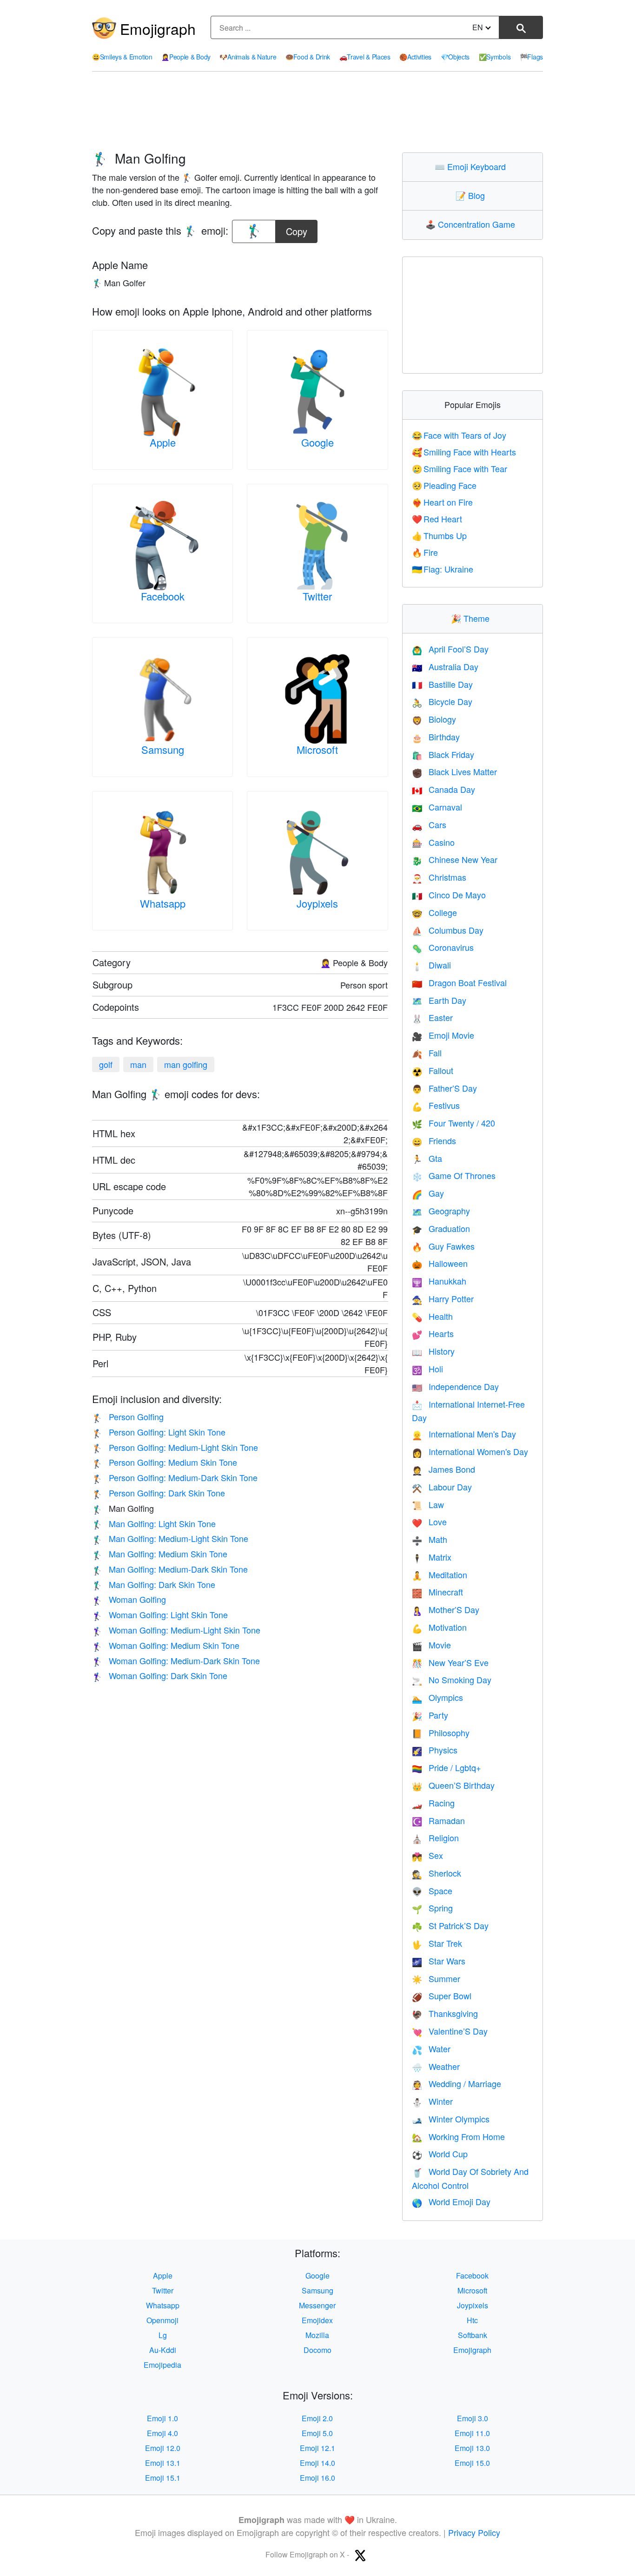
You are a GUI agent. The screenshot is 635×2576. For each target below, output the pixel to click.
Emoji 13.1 (163, 2463)
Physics (435, 1750)
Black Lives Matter (454, 771)
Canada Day (443, 789)
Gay (428, 1193)
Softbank (473, 2335)
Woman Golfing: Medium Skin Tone (166, 1645)
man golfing (186, 1064)
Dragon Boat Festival (459, 982)
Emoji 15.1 (163, 2478)
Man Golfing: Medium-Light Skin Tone (170, 1538)
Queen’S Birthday (453, 1785)
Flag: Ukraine (443, 569)
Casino (433, 842)
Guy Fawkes (443, 1246)
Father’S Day (444, 1088)
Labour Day (442, 1487)
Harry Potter (443, 1298)
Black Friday (443, 754)
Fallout (433, 1070)
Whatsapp (163, 903)
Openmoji (162, 2320)
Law (428, 1504)
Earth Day (439, 1000)
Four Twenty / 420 (453, 1123)
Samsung (163, 749)
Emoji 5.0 (317, 2433)
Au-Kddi (163, 2350)
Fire (425, 552)
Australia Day (445, 666)
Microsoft (317, 749)
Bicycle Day (442, 701)
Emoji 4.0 (162, 2433)
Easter (432, 1017)
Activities (415, 57)
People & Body (186, 57)
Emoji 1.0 (162, 2418)
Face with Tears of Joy (459, 435)
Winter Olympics (451, 2119)
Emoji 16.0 (317, 2478)
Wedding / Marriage (456, 2083)
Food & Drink (308, 57)
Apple (163, 442)
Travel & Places (365, 57)
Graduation (441, 1228)
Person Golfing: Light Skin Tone (159, 1432)
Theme (472, 618)
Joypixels (317, 903)
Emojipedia (162, 2365)
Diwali (431, 965)
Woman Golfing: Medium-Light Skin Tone (176, 1630)
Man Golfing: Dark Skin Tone (154, 1584)
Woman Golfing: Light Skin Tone (160, 1614)
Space (432, 1891)
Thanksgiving (445, 2013)
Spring (432, 1908)
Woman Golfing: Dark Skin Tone (160, 1675)
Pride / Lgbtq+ (446, 1767)
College (434, 912)
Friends (434, 1140)
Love (429, 1522)
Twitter (317, 596)
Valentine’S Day (450, 2031)
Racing (433, 1803)
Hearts (433, 1333)
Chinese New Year (455, 859)
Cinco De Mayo (449, 895)
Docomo (317, 2350)
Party (430, 1715)
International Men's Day (464, 1434)
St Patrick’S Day (450, 1925)
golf (106, 1064)
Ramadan (438, 1820)
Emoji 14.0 (317, 2463)
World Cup (440, 2154)
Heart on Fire (443, 502)
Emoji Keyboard (472, 166)
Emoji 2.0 (317, 2418)
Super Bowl (442, 1996)
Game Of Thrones (454, 1175)
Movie (431, 1645)
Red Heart (437, 519)
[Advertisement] (317, 112)
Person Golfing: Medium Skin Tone (165, 1462)
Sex (427, 1855)
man (138, 1064)
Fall (427, 1053)
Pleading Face (444, 485)
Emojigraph (158, 28)
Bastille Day (442, 684)
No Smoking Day (452, 1680)
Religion (435, 1838)
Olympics (437, 1697)
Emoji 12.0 (163, 2448)
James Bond (443, 1469)
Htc (472, 2320)
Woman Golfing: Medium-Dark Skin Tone (176, 1660)
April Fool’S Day (450, 649)
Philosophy (441, 1733)
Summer (436, 1978)
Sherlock (437, 1873)
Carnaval (437, 807)
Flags (531, 57)
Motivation (439, 1627)
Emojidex (317, 2320)
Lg (163, 2335)
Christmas (439, 877)
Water (431, 2049)
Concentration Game (472, 224)
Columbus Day (448, 930)
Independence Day (455, 1386)
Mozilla (317, 2335)
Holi (427, 1369)
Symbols (495, 57)
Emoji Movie (443, 1035)
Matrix (432, 1557)
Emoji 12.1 (317, 2448)
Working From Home (458, 2136)
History (433, 1351)
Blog (472, 195)
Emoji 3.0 (473, 2418)
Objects (455, 57)
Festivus (436, 1105)
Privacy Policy (474, 2532)
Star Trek (437, 1943)
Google (317, 442)
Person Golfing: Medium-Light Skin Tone (175, 1447)
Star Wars (439, 1961)
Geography (441, 1211)
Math (430, 1539)
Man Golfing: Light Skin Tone (154, 1523)
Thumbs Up (440, 535)
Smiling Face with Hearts (464, 452)
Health (432, 1316)
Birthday (436, 737)
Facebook (163, 596)
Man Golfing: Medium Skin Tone (160, 1554)
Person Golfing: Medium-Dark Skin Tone (175, 1477)
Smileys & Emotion (122, 57)
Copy (297, 229)
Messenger (317, 2305)
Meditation (440, 1575)
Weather (436, 2066)
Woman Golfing (129, 1599)
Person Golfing (128, 1416)
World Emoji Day (451, 2201)
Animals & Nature (248, 57)
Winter (432, 2101)
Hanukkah (439, 1281)
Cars (429, 824)
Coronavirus (443, 947)
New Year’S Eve (450, 1662)
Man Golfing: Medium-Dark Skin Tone (170, 1569)
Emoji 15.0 (472, 2463)
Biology (434, 719)
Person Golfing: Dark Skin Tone (159, 1493)
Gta (427, 1158)
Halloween (440, 1263)
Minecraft (437, 1592)
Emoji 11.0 (472, 2433)
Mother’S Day (446, 1609)
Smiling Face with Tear (460, 468)
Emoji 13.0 (472, 2448)
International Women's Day (470, 1451)
